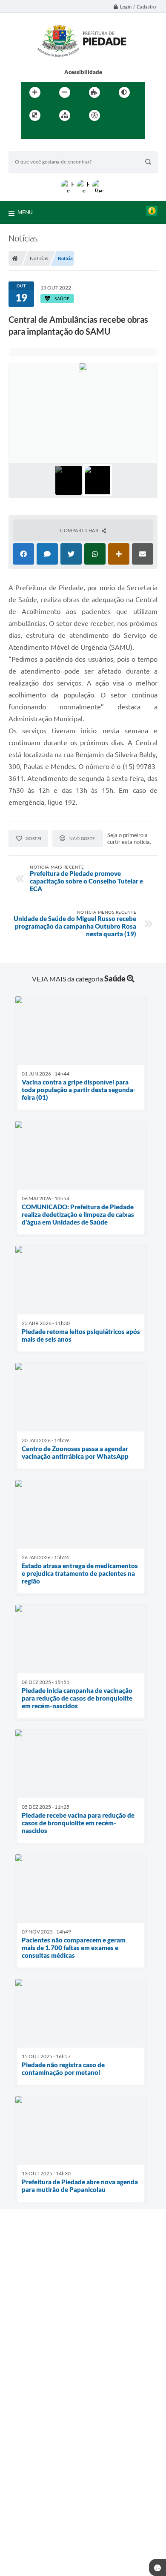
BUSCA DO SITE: (34, 147)
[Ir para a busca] (48, 133)
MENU (25, 212)
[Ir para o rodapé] (67, 133)
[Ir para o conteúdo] (119, 115)
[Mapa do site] (65, 115)
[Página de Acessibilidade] (94, 115)
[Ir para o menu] (29, 133)
